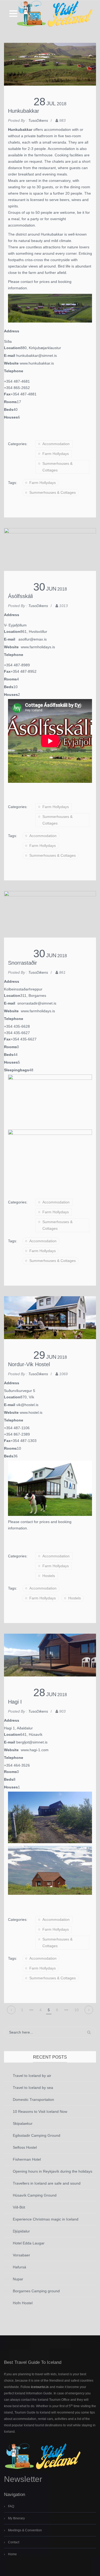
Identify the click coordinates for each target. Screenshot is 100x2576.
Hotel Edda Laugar (29, 2243)
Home (12, 2554)
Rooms (10, 402)
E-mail (10, 356)
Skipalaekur (23, 2123)
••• (31, 2010)
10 (77, 2010)
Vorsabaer (21, 2255)
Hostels (49, 1576)
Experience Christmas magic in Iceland (46, 2219)
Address (12, 331)
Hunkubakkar (24, 111)
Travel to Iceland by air (32, 2076)
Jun (51, 589)
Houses (11, 417)
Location (12, 348)
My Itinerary (16, 2518)
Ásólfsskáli (20, 596)
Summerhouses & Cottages (57, 467)
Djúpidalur (21, 2231)
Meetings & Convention (25, 2530)
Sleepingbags (17, 1070)
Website (12, 363)
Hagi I (15, 1702)
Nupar (18, 2279)
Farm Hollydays (56, 454)
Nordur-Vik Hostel (29, 1364)
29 (39, 1355)
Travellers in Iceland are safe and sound (47, 2183)
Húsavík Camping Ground (35, 2195)
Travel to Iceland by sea (33, 2088)
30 (39, 587)
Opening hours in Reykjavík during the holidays (53, 2171)
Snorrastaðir (23, 963)
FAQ (11, 2506)
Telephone (14, 371)
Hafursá (19, 2267)
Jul (51, 103)
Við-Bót (19, 2207)
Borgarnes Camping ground (36, 2291)
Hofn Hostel (23, 2303)
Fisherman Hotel (27, 2159)
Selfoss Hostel (25, 2147)
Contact (14, 2542)
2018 (62, 104)
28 (39, 102)
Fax (7, 394)
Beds (9, 409)
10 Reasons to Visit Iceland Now (40, 2111)
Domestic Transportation (33, 2100)
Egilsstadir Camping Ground (37, 2135)
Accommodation (56, 444)
